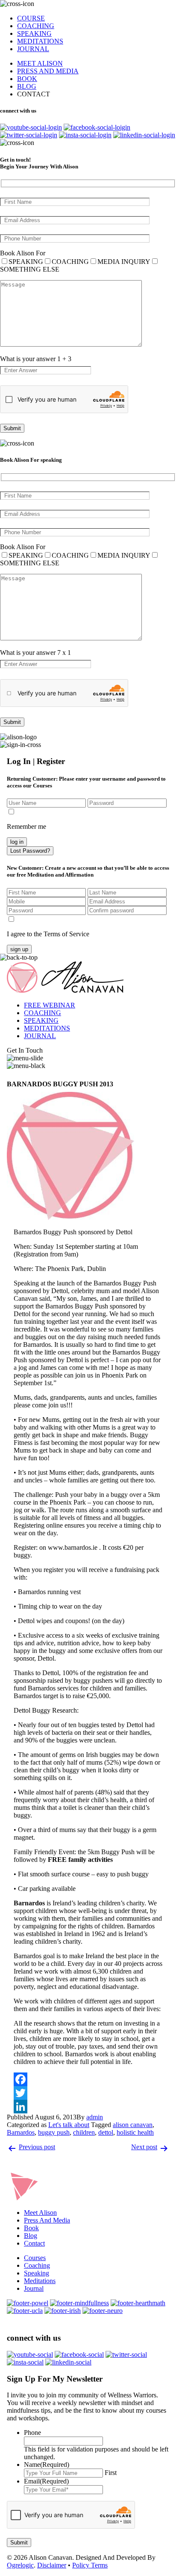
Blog (31, 2236)
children (84, 2132)
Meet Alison (40, 2213)
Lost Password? (30, 851)
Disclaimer (52, 2565)
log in (17, 842)
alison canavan (133, 2125)
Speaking (37, 2273)
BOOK (27, 79)
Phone (32, 2433)
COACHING (36, 26)
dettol (106, 2132)
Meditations (40, 2281)
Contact (34, 2243)
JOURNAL (33, 49)
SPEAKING (34, 33)
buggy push (54, 2132)
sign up (19, 949)
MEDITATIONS (40, 41)
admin (95, 2117)
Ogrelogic (20, 2565)
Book (31, 2228)
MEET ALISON (40, 63)
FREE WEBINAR (50, 1005)
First (111, 2473)
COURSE (31, 18)
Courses (35, 2258)
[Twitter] (88, 2093)
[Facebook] (88, 2079)
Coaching (37, 2265)
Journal (34, 2288)
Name (47, 2465)
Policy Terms (90, 2565)
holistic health (135, 2132)
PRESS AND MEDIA (48, 71)
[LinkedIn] (88, 2107)
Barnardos (21, 2132)
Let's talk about (69, 2125)
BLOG (27, 86)
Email (46, 2481)
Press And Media (47, 2220)
